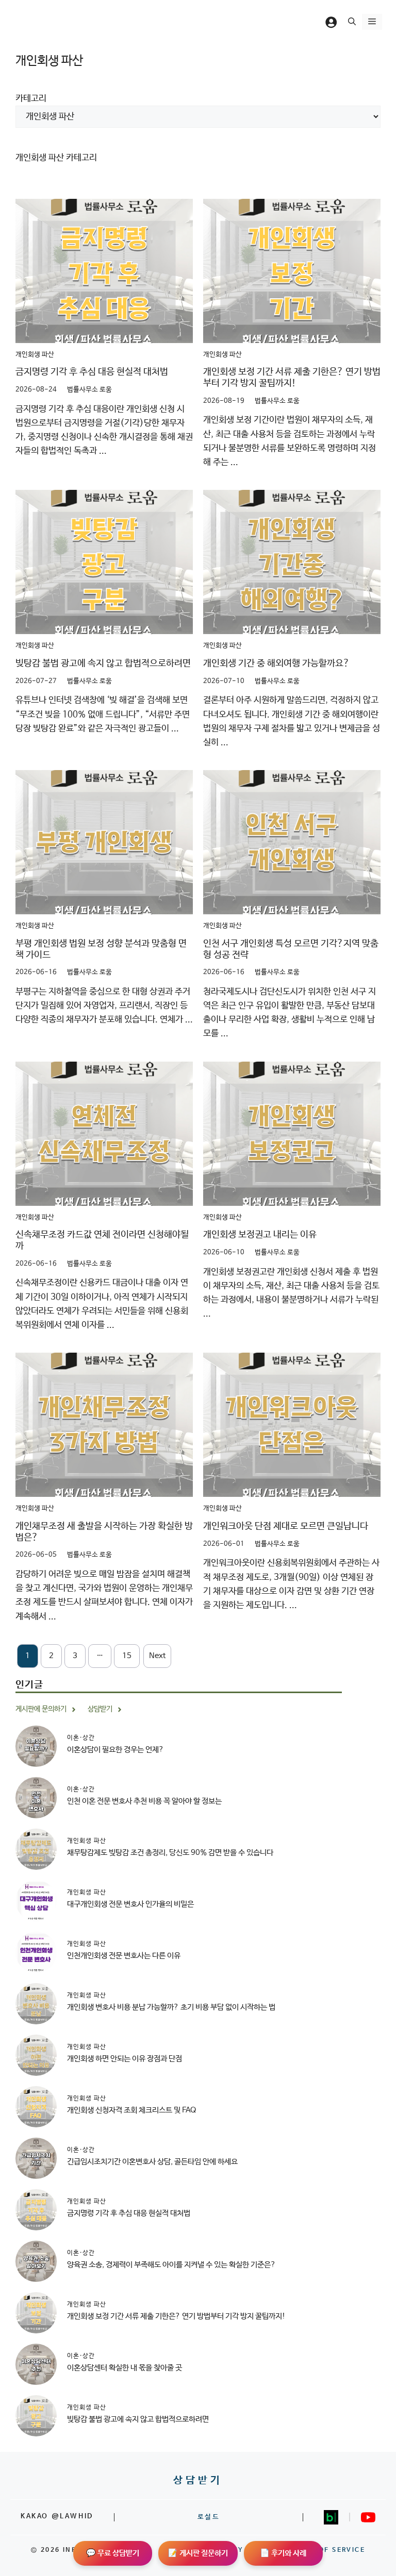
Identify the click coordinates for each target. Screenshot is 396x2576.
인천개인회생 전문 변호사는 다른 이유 (124, 1956)
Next (157, 1656)
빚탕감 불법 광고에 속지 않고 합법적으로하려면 (103, 663)
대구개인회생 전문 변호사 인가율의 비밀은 (130, 1904)
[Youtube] (368, 2517)
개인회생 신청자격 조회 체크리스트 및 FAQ (131, 2110)
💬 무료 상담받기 (113, 2553)
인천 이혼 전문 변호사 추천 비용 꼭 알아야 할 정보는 (144, 1801)
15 (127, 1656)
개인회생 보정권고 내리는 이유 (260, 1235)
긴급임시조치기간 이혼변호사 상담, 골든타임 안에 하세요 (152, 2162)
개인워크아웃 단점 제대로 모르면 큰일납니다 (286, 1526)
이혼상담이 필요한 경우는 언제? (115, 1750)
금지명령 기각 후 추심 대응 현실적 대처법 (92, 372)
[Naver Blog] (331, 2517)
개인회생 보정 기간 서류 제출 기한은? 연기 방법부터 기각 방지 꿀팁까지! (292, 378)
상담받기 (198, 2480)
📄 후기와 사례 (283, 2553)
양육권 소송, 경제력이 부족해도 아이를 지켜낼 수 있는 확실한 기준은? (171, 2265)
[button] (352, 22)
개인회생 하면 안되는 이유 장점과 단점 (125, 2059)
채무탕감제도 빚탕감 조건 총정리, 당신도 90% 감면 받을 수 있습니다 (170, 1853)
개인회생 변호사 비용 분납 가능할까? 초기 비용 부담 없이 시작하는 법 (171, 2007)
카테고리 (31, 99)
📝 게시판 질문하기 (198, 2553)
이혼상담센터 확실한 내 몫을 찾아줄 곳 (125, 2368)
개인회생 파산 (35, 355)
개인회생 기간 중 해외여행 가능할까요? (276, 663)
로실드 (209, 2517)
